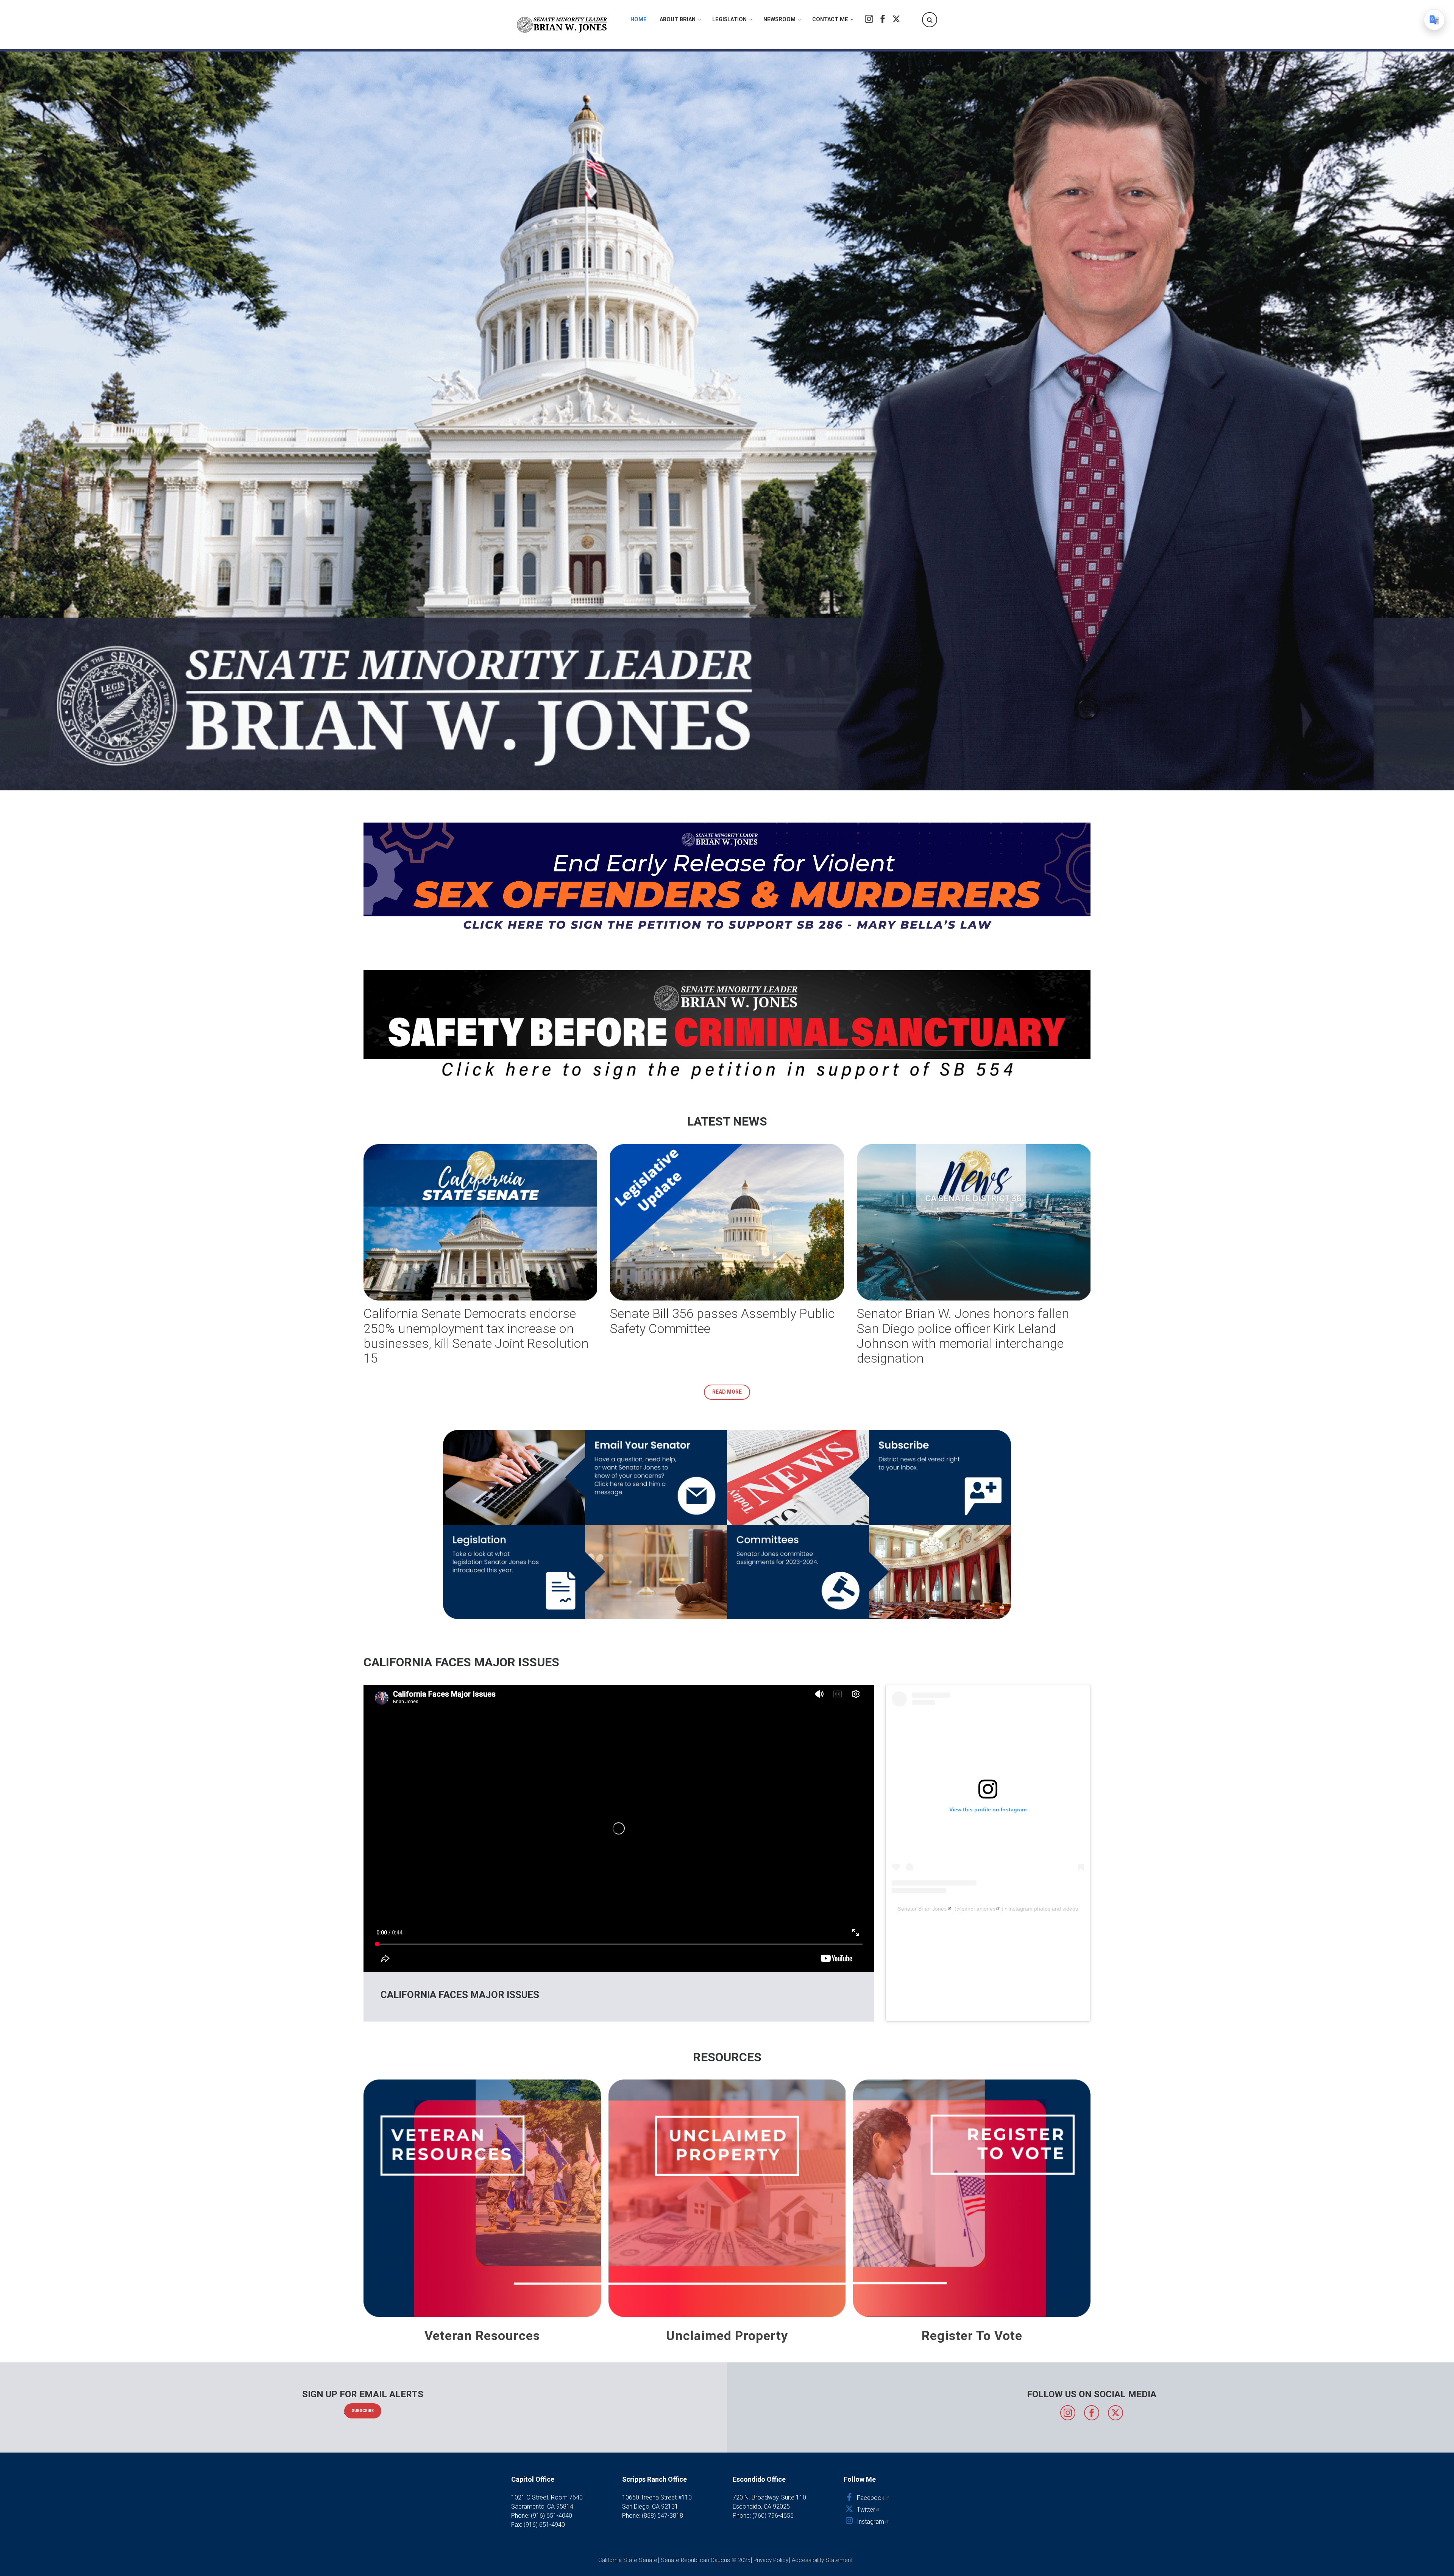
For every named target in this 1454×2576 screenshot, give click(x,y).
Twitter (896, 19)
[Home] (562, 25)
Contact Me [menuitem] (830, 20)
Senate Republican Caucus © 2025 (705, 2560)
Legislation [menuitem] (729, 20)
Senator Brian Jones (922, 1909)
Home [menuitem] (639, 20)
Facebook (883, 19)
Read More (727, 1392)
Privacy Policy (771, 2560)
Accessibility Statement (822, 2560)
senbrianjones (979, 1909)
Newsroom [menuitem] (779, 20)
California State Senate (628, 2560)
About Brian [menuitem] (678, 20)
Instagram (869, 19)
